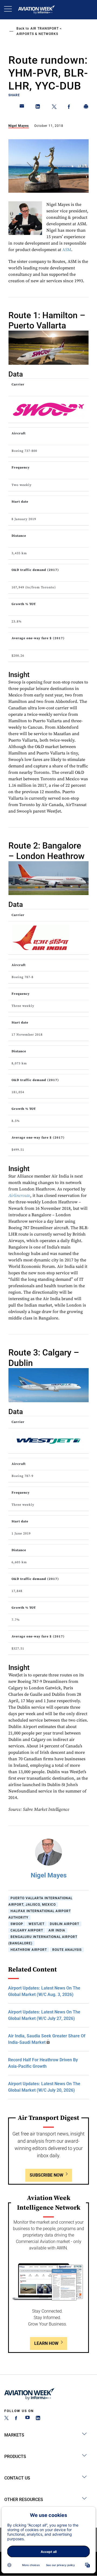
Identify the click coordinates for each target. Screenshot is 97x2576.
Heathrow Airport (29, 1950)
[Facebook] (17, 2419)
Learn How (46, 2343)
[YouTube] (27, 2419)
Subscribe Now (46, 2175)
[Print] (86, 108)
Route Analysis (67, 1950)
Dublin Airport (65, 1924)
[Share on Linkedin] (38, 108)
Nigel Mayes (19, 126)
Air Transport (45, 28)
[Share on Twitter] (54, 108)
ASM (67, 250)
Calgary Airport (27, 1930)
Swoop (17, 1924)
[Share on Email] (22, 108)
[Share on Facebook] (70, 108)
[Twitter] (6, 2419)
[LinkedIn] (38, 2419)
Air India (57, 1930)
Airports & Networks (37, 34)
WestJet (37, 1924)
